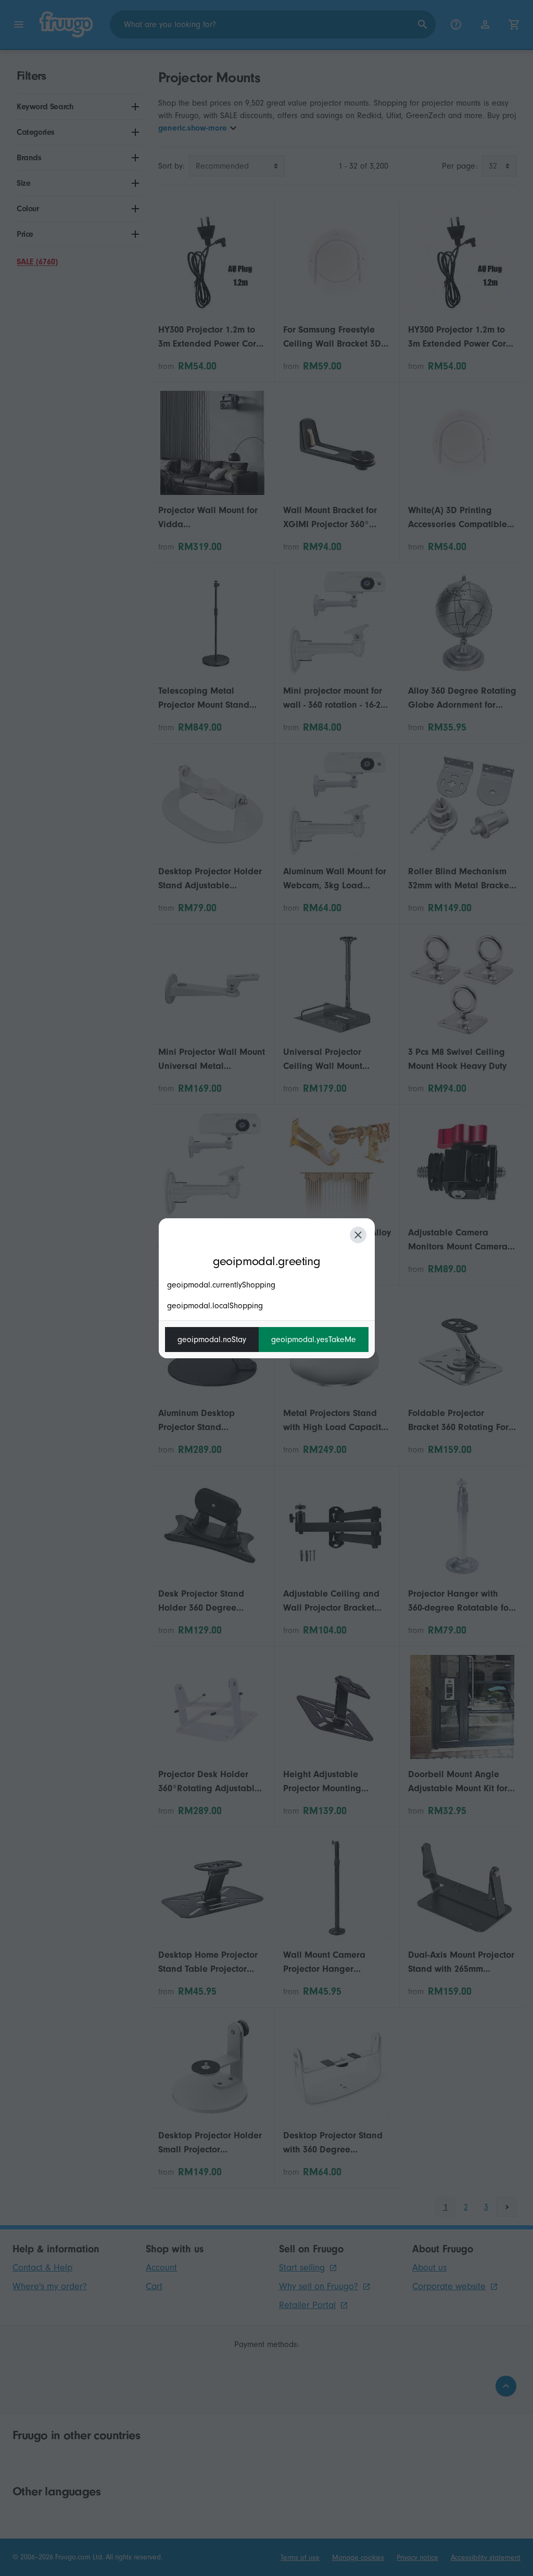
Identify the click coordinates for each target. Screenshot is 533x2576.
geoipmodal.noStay (212, 1340)
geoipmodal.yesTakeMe (314, 1340)
